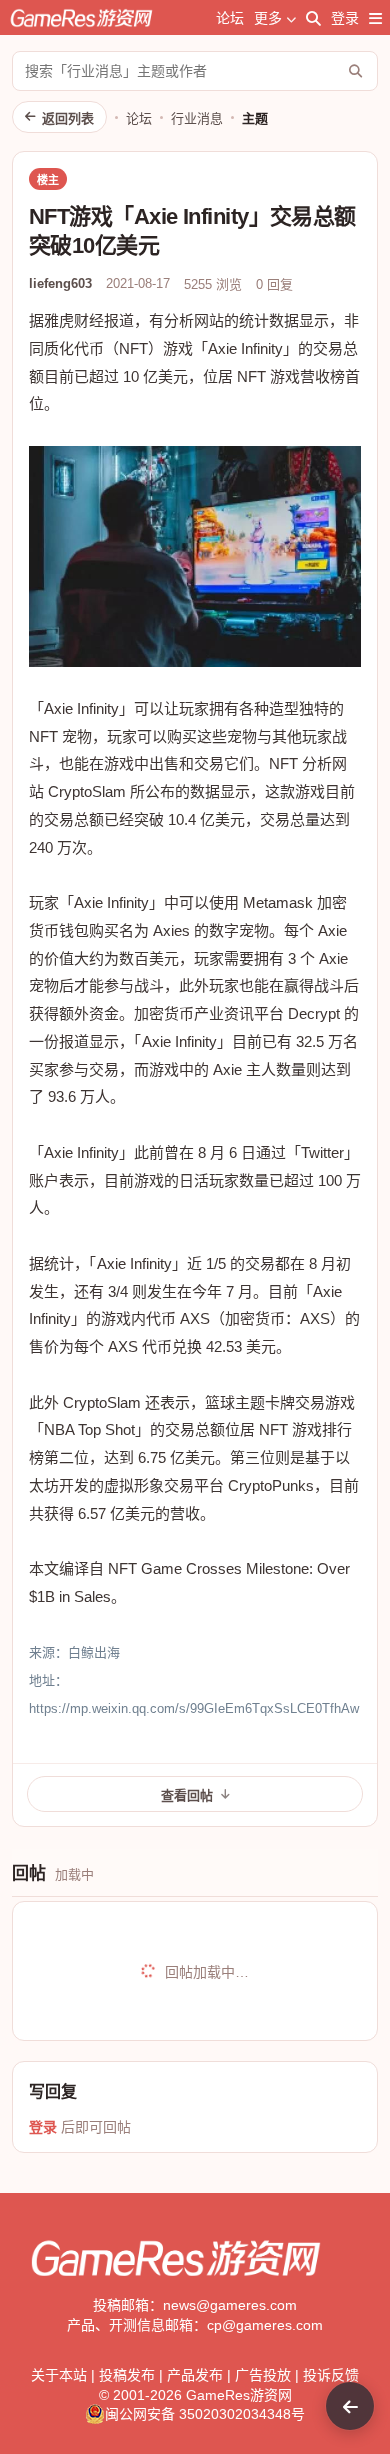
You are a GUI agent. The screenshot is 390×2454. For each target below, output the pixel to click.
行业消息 (197, 118)
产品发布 (195, 2375)
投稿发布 (127, 2375)
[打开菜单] (375, 18)
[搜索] (313, 18)
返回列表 (68, 118)
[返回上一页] (350, 2406)
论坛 (230, 18)
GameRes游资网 (239, 2395)
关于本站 (59, 2375)
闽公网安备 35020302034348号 (205, 2414)
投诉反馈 (331, 2375)
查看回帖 (187, 1795)
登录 (345, 18)
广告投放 (263, 2375)
